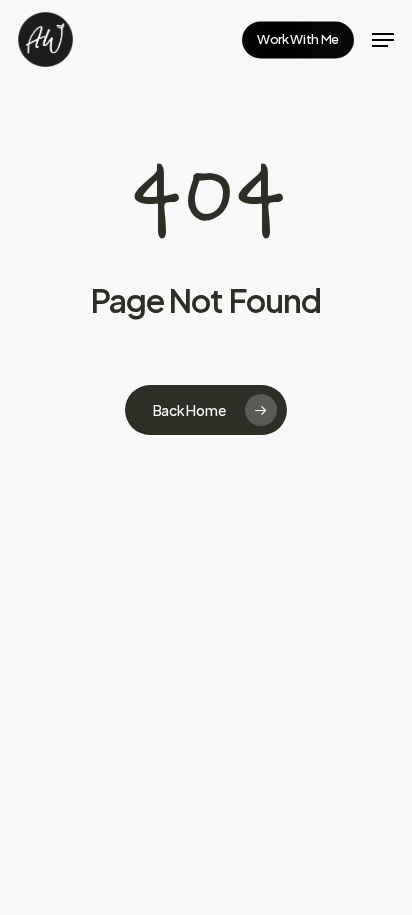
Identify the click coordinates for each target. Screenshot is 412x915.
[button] (383, 40)
